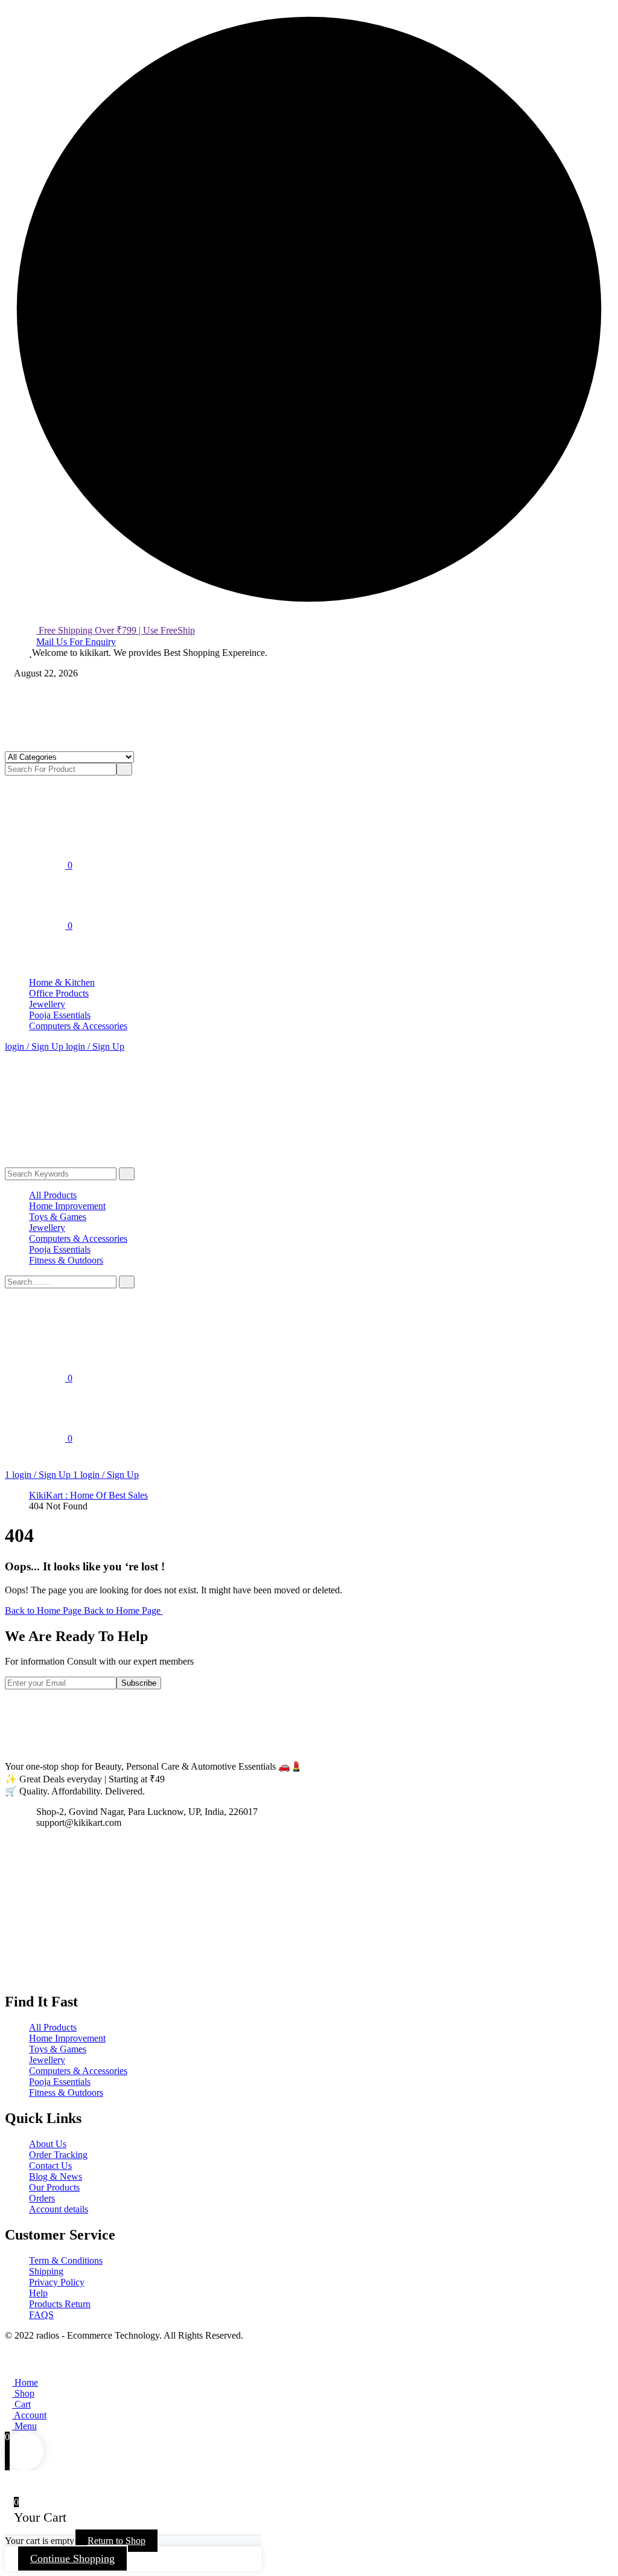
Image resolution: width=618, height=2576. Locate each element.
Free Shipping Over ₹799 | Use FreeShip (116, 630)
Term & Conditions (66, 2260)
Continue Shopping (72, 2558)
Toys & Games (58, 1217)
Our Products (54, 2187)
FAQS (41, 2315)
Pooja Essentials (60, 1015)
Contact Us (50, 2166)
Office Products (59, 993)
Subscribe (139, 1683)
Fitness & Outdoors (66, 1260)
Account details (59, 2209)
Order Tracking (58, 2155)
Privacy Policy (57, 2282)
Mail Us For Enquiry (76, 642)
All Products (53, 1195)
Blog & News (56, 2176)
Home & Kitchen (62, 982)
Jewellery (47, 1004)
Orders (42, 2198)
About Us (48, 2144)
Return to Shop (116, 2541)
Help (38, 2293)
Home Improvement (67, 1206)
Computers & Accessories (78, 1026)
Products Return (60, 2304)
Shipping (46, 2271)
